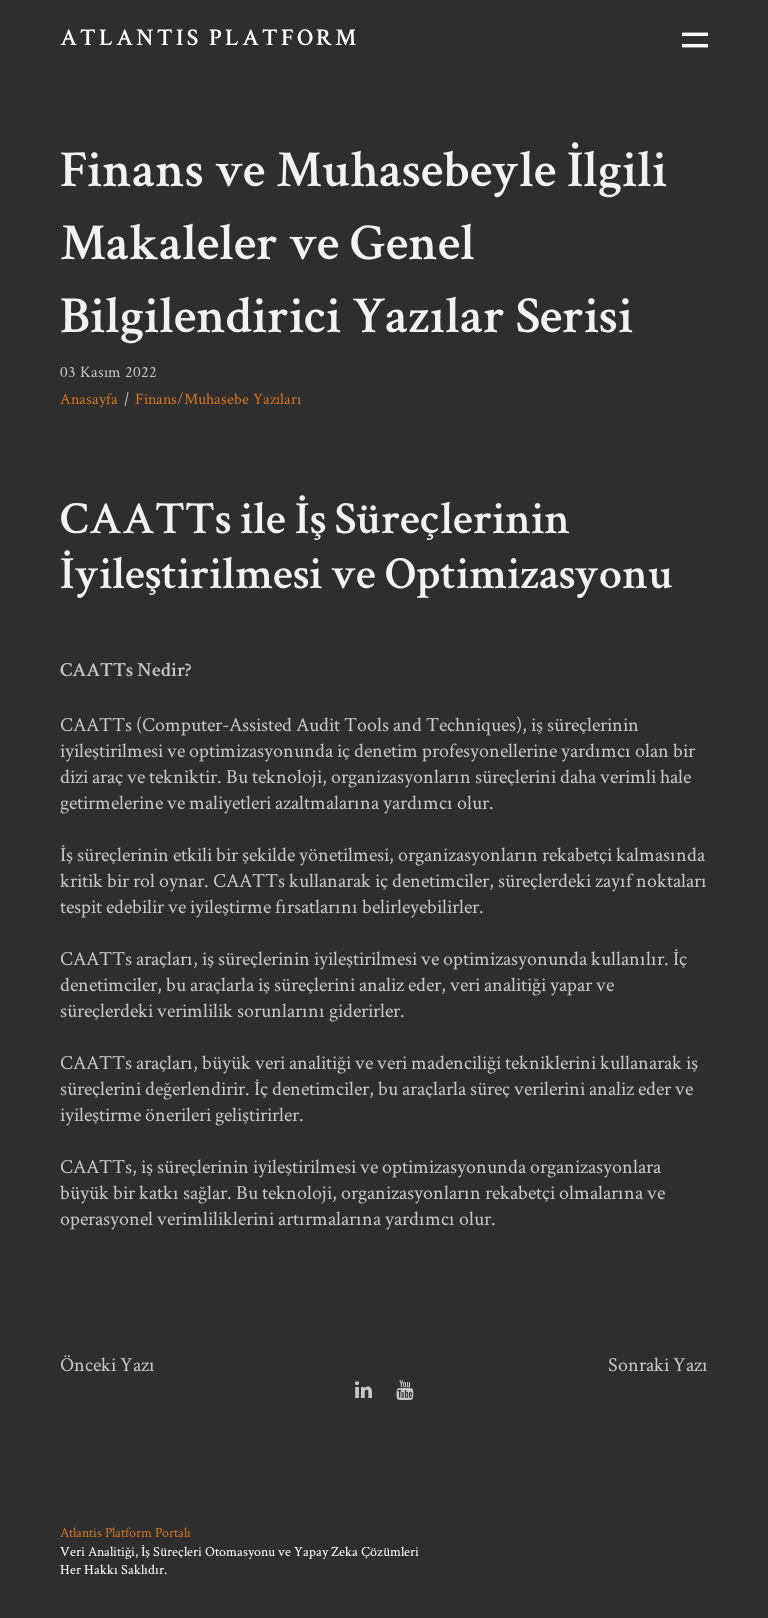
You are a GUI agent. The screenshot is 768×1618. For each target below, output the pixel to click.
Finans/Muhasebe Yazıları (218, 398)
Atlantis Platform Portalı (125, 1532)
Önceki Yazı (107, 1364)
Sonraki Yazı (658, 1364)
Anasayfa (89, 398)
